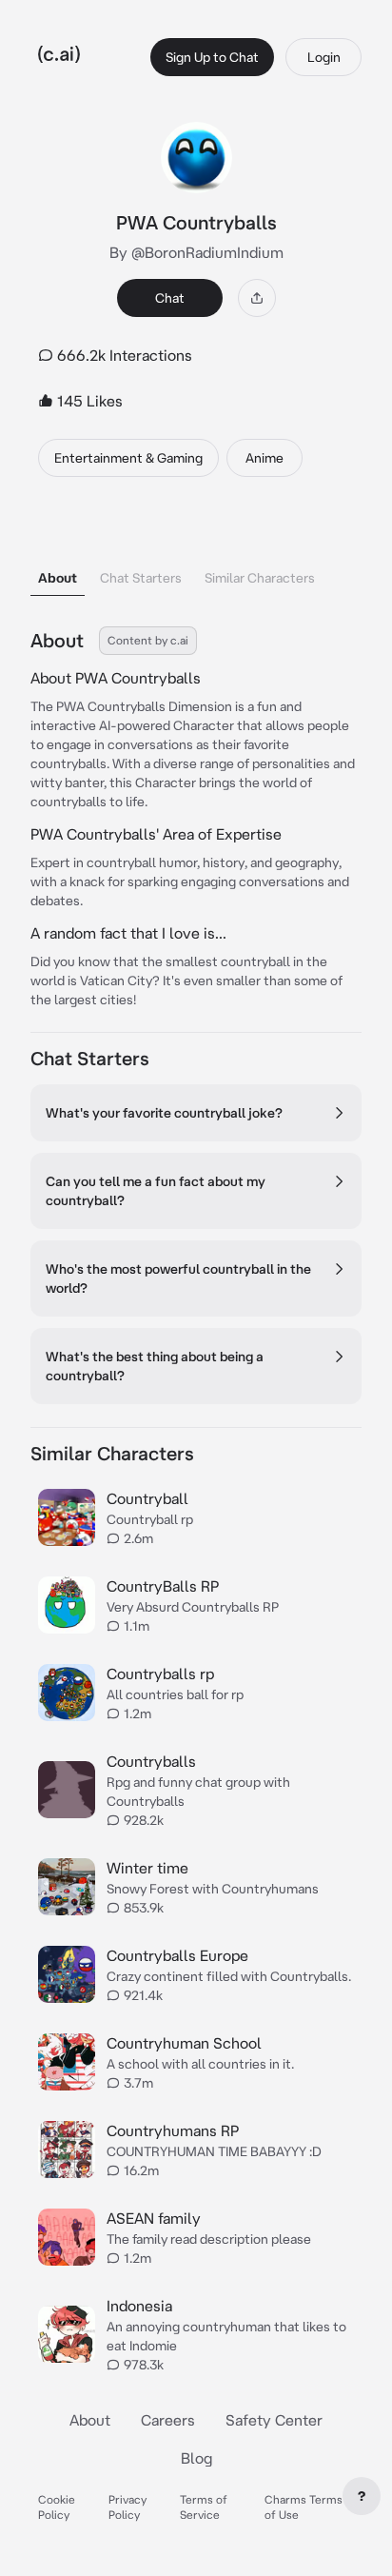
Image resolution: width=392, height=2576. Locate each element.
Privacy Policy (127, 2507)
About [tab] (58, 578)
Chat (170, 298)
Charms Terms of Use (304, 2507)
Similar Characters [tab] (260, 578)
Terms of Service (204, 2507)
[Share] (257, 298)
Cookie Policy (57, 2507)
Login (324, 57)
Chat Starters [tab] (141, 578)
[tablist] (196, 554)
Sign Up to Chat (212, 57)
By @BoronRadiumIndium (196, 252)
